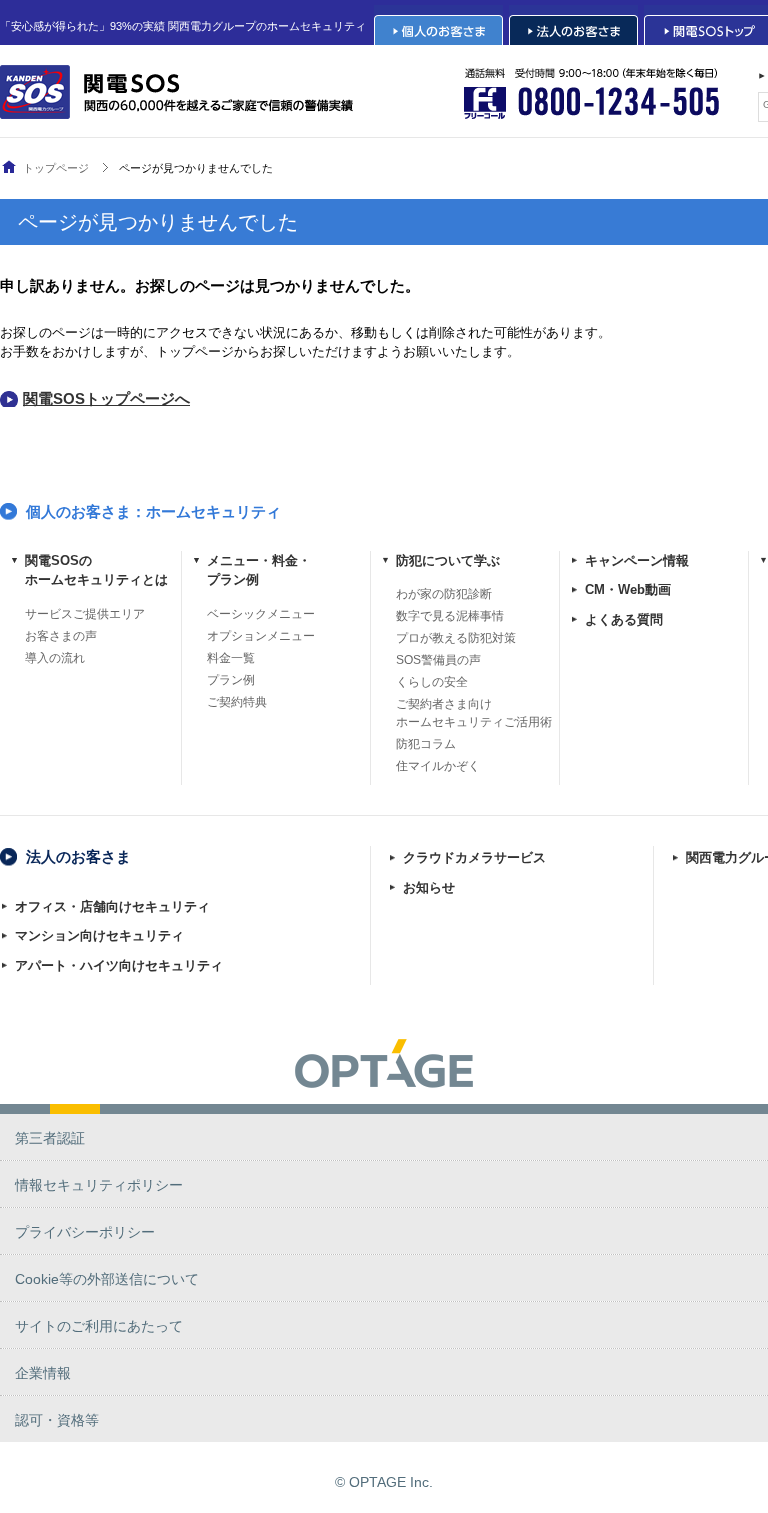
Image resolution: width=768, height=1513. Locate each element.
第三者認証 (50, 1138)
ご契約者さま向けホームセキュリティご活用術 (474, 713)
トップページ (56, 168)
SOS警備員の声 (438, 660)
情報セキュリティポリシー (99, 1185)
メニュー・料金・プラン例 (259, 570)
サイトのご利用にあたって (99, 1326)
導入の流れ (55, 658)
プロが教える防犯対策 (456, 638)
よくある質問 (624, 619)
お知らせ (429, 887)
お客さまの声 (61, 636)
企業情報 (43, 1373)
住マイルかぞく (438, 766)
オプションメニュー (261, 636)
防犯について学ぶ (448, 560)
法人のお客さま (78, 856)
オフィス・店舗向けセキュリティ (112, 906)
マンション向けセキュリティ (99, 935)
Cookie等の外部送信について (107, 1279)
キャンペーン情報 (637, 560)
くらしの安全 (432, 682)
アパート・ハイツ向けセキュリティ (119, 965)
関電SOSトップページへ (106, 398)
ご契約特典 (237, 702)
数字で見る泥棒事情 (450, 616)
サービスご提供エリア (85, 614)
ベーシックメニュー (261, 614)
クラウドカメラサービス (474, 857)
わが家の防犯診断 (444, 594)
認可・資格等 (57, 1420)
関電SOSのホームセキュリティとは (96, 570)
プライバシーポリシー (85, 1232)
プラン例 (231, 680)
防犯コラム (426, 744)
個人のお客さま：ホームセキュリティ (153, 511)
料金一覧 (231, 658)
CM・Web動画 (628, 589)
